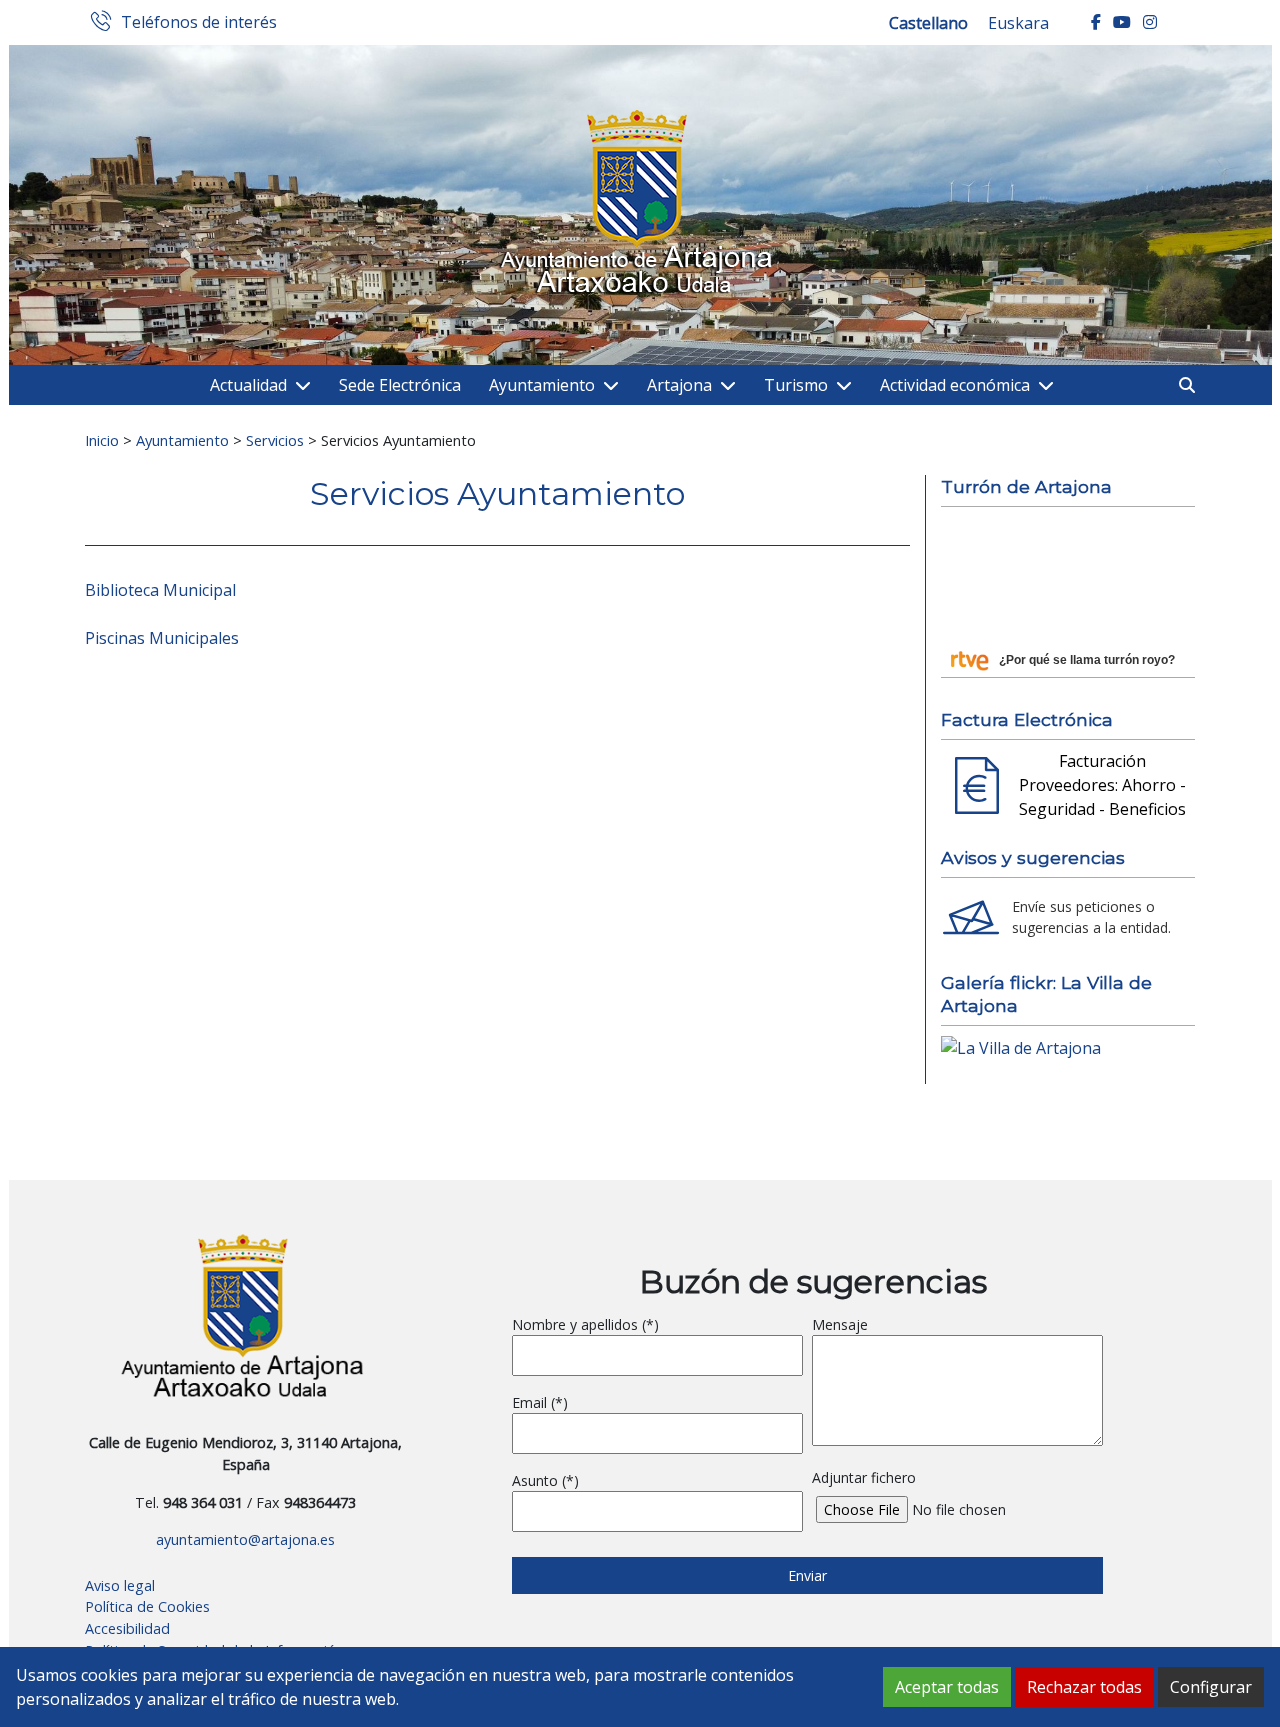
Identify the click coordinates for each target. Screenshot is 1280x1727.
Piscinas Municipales (162, 638)
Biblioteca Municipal (160, 590)
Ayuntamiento (542, 385)
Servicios (275, 440)
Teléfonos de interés (199, 23)
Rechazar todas (1084, 1687)
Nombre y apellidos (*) (585, 1324)
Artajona (679, 385)
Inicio (102, 440)
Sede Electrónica (400, 385)
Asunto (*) (545, 1480)
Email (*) (540, 1402)
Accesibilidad (127, 1628)
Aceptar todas (947, 1687)
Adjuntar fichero (864, 1477)
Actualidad (248, 385)
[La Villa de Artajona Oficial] (1021, 1046)
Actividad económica (955, 385)
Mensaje (840, 1324)
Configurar (1211, 1687)
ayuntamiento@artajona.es (245, 1539)
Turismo (796, 385)
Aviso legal (120, 1585)
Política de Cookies (147, 1606)
